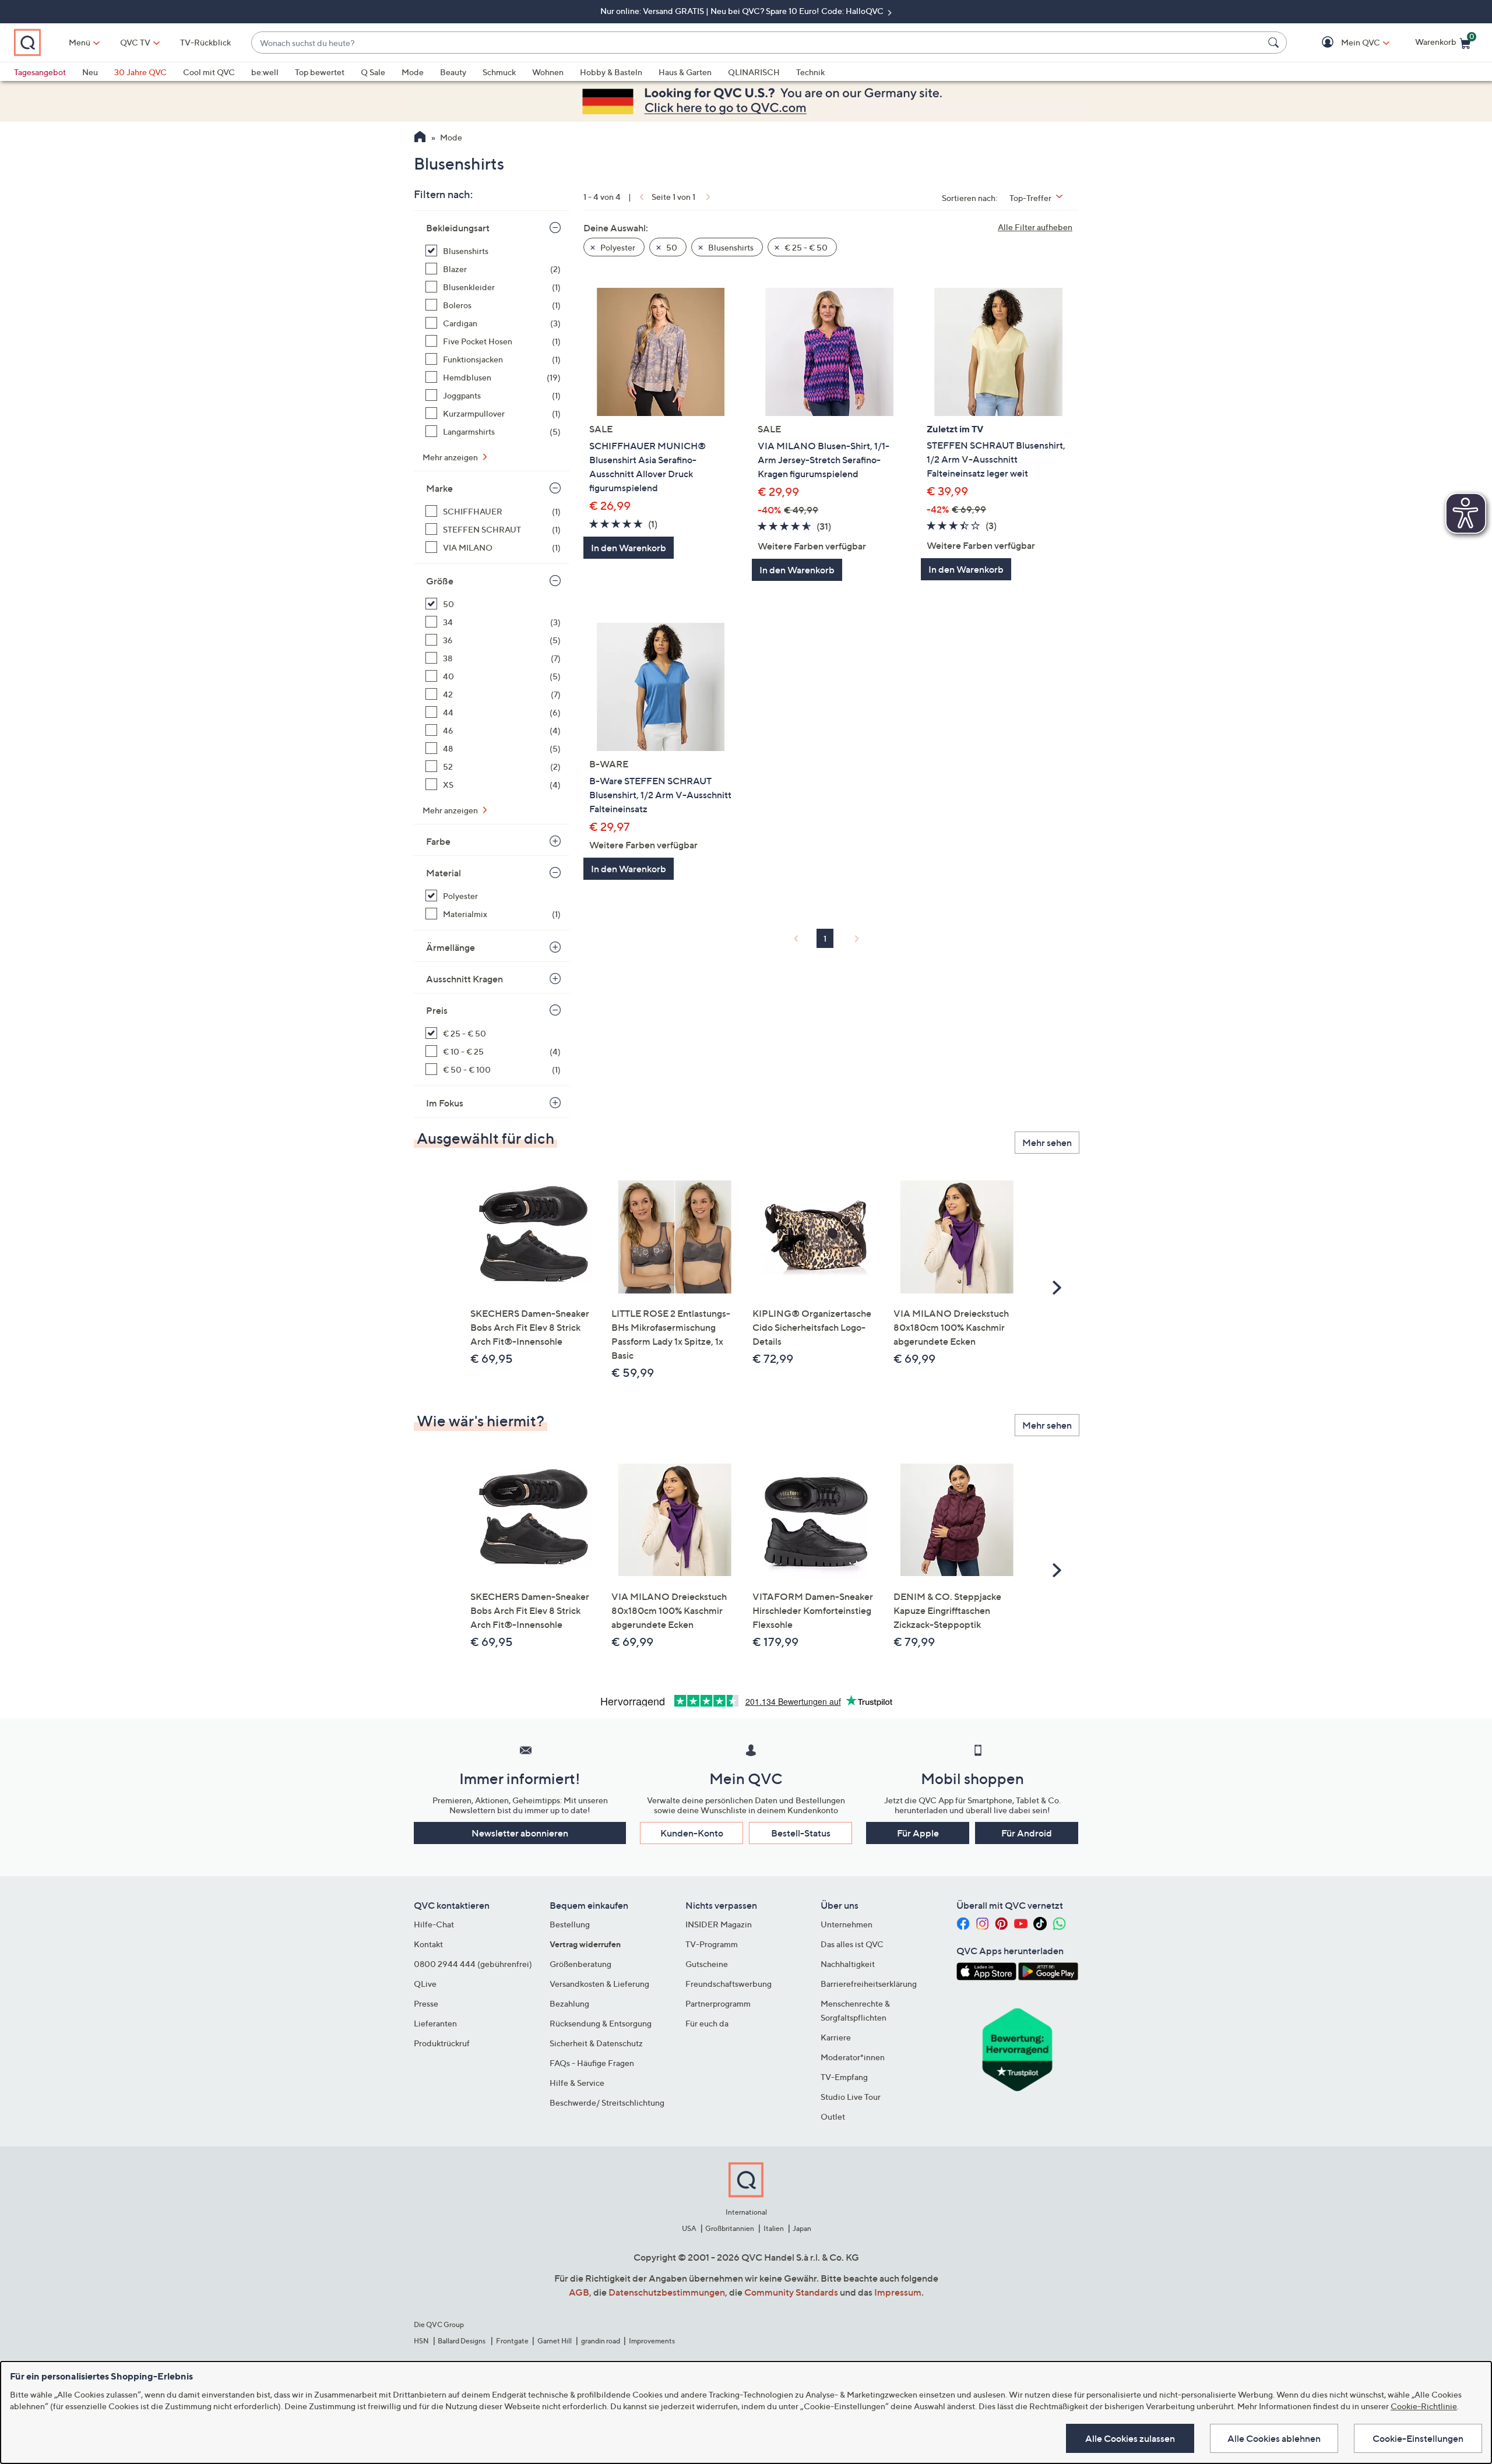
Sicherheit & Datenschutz (596, 2043)
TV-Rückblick (205, 42)
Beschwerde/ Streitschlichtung (607, 2102)
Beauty (453, 72)
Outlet (833, 2116)
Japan (802, 2228)
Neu (90, 72)
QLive (425, 1984)
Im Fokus (445, 1103)
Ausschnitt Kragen (465, 979)
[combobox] (757, 43)
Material (444, 873)
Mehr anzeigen (451, 457)
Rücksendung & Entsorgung (601, 2023)
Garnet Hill (555, 2341)
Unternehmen (847, 1924)
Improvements (652, 2341)
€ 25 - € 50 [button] (805, 247)
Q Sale (373, 72)
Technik (810, 72)
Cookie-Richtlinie (1424, 2406)
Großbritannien (730, 2228)
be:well (265, 72)
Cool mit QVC (209, 72)
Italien (774, 2228)
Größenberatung (580, 1964)
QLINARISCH (754, 72)
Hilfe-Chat (434, 1924)
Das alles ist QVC (852, 1944)
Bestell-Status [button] (801, 1833)
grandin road (601, 2341)
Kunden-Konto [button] (692, 1833)
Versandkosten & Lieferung (599, 1984)
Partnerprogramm (718, 2003)
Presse (426, 2003)
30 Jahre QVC (140, 72)
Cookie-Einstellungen (1418, 2438)
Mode (413, 72)
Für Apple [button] (918, 1833)
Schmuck (499, 72)
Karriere (836, 2037)
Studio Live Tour (851, 2097)
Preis (437, 1010)
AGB (579, 2292)
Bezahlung (569, 2003)
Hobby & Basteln (611, 72)
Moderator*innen (853, 2057)
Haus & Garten (685, 72)
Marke (439, 488)
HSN (421, 2341)
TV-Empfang (844, 2077)
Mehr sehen (1047, 1143)
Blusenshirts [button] (730, 247)
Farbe (438, 841)
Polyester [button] (617, 247)
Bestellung (570, 1924)
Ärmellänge (451, 947)
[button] (1344, 43)
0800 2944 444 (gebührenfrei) (473, 1964)
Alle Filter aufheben (1035, 227)
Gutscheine (707, 1964)
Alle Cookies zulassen (1130, 2438)
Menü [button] (80, 42)
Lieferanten (435, 2023)
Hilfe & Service (577, 2083)
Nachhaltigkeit (848, 1964)
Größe (440, 581)
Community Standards (791, 2292)
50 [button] (671, 247)
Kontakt (428, 1944)
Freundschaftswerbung (729, 1984)
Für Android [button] (1027, 1833)
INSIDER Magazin (719, 1924)
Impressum (898, 2292)
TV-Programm (712, 1944)
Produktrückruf (442, 2043)
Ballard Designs (462, 2341)
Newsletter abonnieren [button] (520, 1833)
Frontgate (512, 2341)
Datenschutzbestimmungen (667, 2292)
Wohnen (548, 72)
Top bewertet (320, 72)
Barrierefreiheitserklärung (869, 1984)
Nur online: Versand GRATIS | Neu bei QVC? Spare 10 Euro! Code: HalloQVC (743, 11)
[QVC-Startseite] (420, 138)
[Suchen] (1275, 43)
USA (689, 2228)
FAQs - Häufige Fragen (592, 2063)
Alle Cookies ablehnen (1274, 2438)
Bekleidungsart (458, 228)
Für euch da (707, 2023)
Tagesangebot (40, 72)
